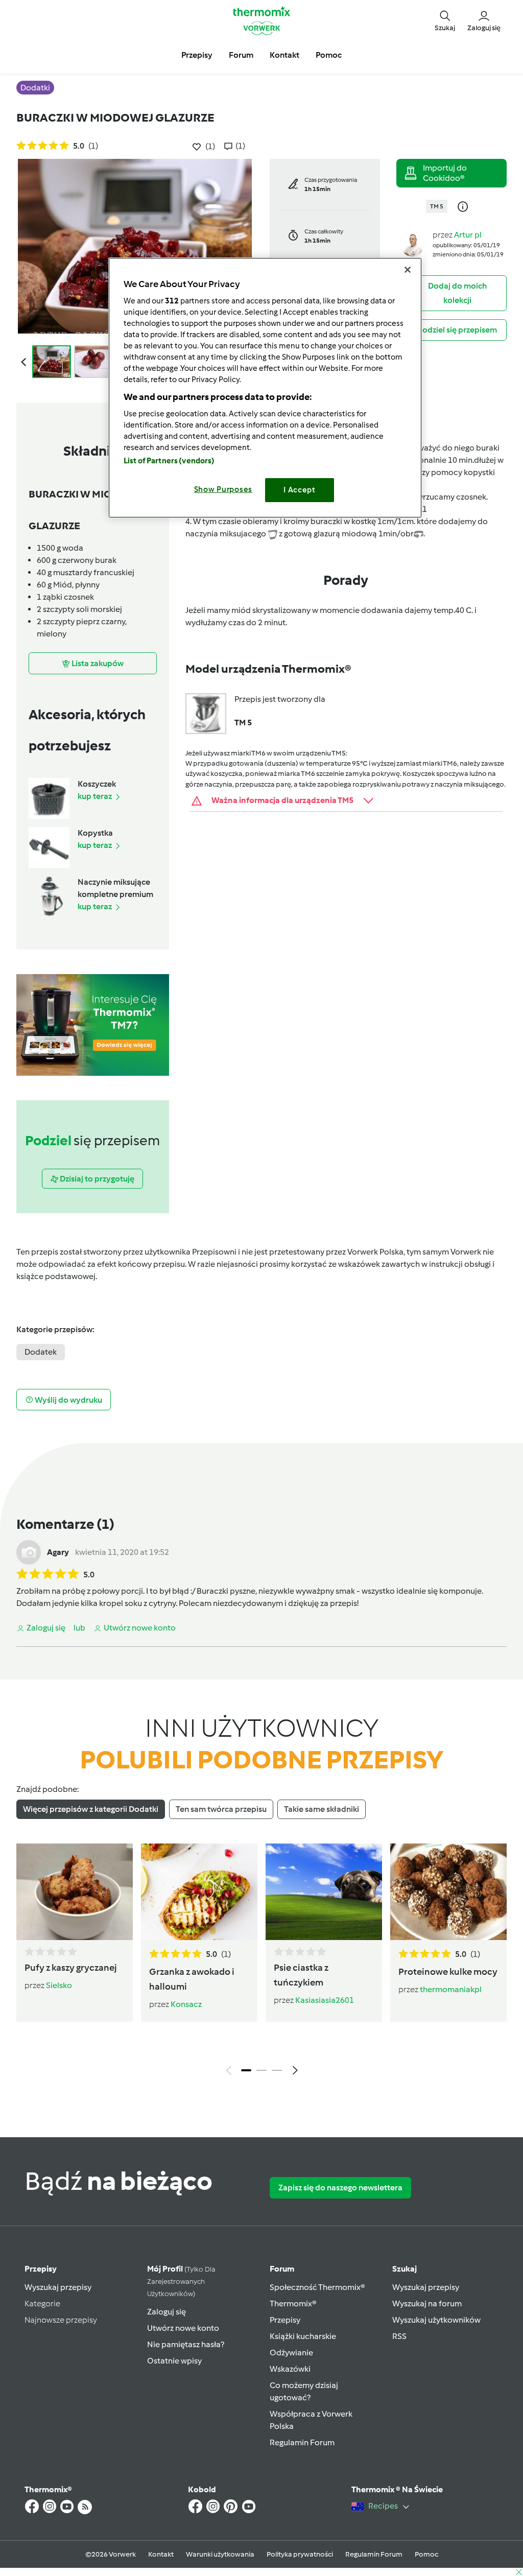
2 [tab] (261, 2070)
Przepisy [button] (197, 55)
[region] (265, 387)
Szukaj (405, 2269)
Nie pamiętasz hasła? (186, 2344)
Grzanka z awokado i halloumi (192, 1979)
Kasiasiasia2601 (325, 2000)
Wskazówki (290, 2369)
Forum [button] (241, 55)
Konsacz (186, 2004)
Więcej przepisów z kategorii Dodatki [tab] (91, 1809)
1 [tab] (246, 2070)
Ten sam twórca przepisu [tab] (221, 1809)
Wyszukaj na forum (427, 2303)
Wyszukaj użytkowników (436, 2320)
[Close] (408, 270)
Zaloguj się (167, 2312)
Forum (282, 2269)
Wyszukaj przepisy (58, 2287)
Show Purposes (223, 489)
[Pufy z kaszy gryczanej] (75, 1892)
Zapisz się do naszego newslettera (340, 2188)
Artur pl (468, 235)
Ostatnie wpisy (174, 2361)
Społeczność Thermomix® (317, 2287)
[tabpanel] (261, 1962)
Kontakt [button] (284, 55)
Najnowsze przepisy (61, 2320)
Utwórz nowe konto (183, 2328)
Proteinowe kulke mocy (448, 1972)
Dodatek (41, 1352)
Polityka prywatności (300, 2554)
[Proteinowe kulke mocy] (448, 1892)
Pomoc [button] (329, 55)
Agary (58, 1552)
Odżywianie (291, 2353)
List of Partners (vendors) (169, 461)
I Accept (300, 490)
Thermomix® (293, 2303)
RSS (399, 2336)
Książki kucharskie (303, 2336)
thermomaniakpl (451, 1989)
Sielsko (59, 1985)
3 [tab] (277, 2070)
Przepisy (41, 2269)
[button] (445, 21)
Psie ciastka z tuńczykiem (301, 1975)
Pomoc (426, 2554)
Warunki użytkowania (220, 2554)
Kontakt (161, 2554)
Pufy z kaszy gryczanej (71, 1968)
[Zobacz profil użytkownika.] (412, 243)
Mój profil (181, 2281)
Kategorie (42, 2303)
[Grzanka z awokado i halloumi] (199, 1892)
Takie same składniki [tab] (322, 1809)
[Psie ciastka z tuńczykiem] (324, 1892)
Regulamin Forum (302, 2442)
